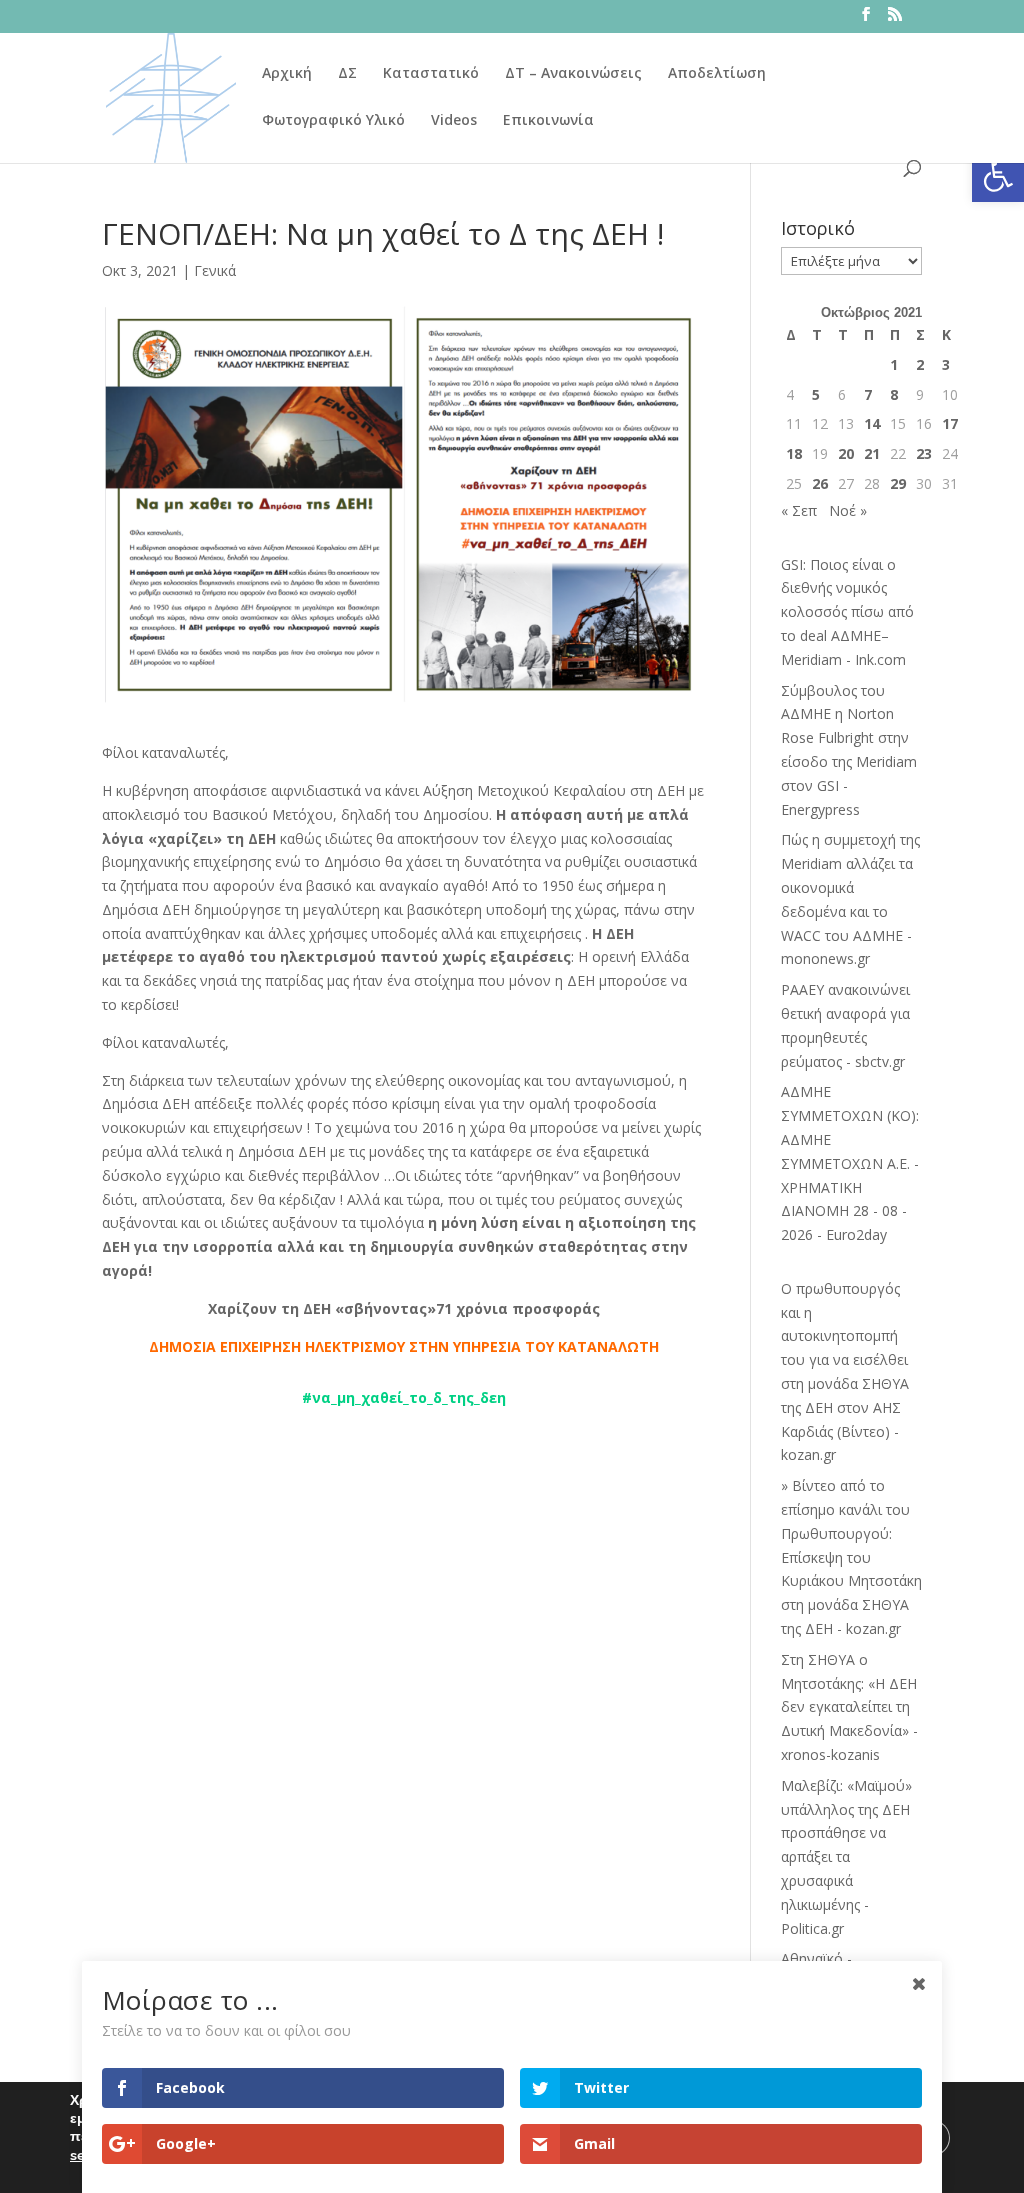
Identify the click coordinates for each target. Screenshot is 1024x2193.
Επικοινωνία (548, 121)
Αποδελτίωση (717, 74)
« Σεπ (799, 510)
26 (820, 483)
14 (872, 423)
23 (924, 453)
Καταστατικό (431, 74)
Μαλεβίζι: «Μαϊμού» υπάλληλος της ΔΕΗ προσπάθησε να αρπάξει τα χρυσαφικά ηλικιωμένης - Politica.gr (846, 1857)
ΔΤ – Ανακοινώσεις (573, 74)
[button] (998, 176)
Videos (454, 121)
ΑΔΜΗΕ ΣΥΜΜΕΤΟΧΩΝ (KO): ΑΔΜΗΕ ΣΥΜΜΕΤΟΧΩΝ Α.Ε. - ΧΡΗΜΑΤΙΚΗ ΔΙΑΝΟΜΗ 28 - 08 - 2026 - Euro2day (850, 1163)
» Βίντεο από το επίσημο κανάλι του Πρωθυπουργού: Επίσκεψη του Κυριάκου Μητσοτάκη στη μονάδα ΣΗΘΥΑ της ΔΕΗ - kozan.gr (851, 1557)
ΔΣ (347, 74)
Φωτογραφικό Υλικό (333, 121)
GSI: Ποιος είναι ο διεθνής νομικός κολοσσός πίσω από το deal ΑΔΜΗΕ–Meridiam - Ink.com (847, 612)
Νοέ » (848, 510)
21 (872, 453)
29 (898, 483)
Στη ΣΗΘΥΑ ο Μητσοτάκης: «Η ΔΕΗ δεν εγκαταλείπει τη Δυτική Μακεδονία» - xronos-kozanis (849, 1707)
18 (794, 453)
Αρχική (287, 74)
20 (846, 453)
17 (950, 423)
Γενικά (215, 270)
